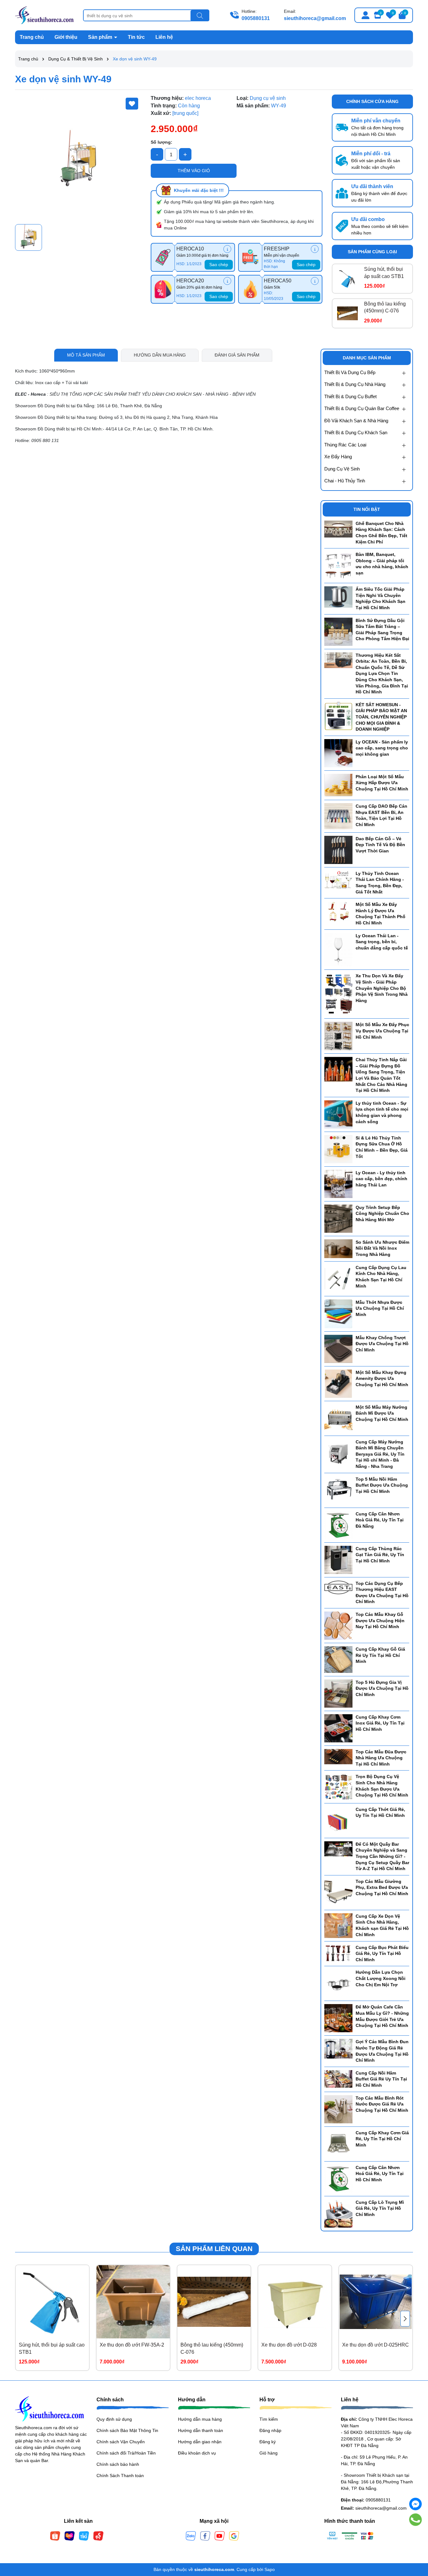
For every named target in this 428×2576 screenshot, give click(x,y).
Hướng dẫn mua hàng (200, 2419)
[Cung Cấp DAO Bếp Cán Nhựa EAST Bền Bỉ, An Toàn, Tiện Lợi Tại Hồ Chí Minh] (338, 816)
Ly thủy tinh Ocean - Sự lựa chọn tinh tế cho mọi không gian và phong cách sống (382, 1112)
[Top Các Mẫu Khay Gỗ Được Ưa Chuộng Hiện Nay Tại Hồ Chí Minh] (338, 1625)
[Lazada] (70, 2536)
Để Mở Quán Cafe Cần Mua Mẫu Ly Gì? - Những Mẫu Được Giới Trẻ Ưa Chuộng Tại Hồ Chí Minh (382, 2016)
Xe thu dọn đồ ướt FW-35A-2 (132, 2345)
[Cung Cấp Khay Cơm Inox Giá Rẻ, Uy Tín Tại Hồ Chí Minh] (338, 1728)
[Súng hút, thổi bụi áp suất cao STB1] (347, 279)
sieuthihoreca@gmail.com (315, 18)
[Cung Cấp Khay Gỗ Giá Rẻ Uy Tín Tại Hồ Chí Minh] (338, 1659)
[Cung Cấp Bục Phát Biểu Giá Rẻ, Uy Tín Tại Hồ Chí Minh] (338, 1953)
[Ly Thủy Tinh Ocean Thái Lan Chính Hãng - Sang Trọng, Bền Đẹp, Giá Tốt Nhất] (338, 880)
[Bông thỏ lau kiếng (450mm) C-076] (347, 313)
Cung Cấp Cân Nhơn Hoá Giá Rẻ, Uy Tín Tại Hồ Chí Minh (380, 2174)
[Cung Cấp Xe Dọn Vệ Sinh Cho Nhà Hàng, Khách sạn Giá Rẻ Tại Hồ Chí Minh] (338, 1925)
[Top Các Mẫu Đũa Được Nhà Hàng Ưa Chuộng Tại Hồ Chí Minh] (338, 1756)
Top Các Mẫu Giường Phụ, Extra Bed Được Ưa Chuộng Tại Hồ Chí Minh (382, 1887)
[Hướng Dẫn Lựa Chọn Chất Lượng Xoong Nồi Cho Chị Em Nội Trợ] (338, 1983)
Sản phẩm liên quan (214, 2249)
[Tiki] (84, 2536)
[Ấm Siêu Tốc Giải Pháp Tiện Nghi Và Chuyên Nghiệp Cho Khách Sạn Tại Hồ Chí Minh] (338, 597)
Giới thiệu (66, 37)
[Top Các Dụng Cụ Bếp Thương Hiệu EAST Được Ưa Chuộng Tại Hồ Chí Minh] (338, 1587)
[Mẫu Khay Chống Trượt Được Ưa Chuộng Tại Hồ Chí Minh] (338, 1348)
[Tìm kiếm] (200, 16)
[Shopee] (55, 2536)
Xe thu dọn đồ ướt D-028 (289, 2345)
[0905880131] (416, 2520)
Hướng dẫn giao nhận (200, 2442)
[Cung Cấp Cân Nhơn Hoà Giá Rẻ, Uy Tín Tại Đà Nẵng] (338, 1525)
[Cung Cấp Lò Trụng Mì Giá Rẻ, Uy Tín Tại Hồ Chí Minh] (338, 2213)
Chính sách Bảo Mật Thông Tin (127, 2430)
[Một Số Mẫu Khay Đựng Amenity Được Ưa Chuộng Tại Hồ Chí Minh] (338, 1383)
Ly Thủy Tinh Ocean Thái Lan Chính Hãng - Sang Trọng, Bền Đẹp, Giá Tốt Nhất (380, 883)
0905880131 (256, 18)
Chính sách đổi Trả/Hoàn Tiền (126, 2453)
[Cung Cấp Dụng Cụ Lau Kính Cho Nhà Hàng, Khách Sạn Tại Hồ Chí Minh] (338, 1278)
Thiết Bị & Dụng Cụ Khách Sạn (356, 432)
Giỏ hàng (269, 2453)
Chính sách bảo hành (118, 2464)
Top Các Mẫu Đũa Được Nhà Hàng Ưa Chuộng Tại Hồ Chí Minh (381, 1758)
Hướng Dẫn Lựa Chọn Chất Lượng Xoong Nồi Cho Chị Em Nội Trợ (381, 1978)
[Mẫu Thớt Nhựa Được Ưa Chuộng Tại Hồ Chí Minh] (338, 1313)
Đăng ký (268, 2442)
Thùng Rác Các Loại (345, 445)
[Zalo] (191, 2536)
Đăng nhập (270, 2430)
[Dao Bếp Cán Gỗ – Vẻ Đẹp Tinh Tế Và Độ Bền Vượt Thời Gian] (338, 849)
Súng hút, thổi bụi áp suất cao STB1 (384, 273)
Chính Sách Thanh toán (120, 2476)
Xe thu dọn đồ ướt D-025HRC (376, 2345)
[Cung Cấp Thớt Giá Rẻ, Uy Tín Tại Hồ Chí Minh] (338, 1820)
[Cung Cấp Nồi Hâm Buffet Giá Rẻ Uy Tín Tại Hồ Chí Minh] (338, 2079)
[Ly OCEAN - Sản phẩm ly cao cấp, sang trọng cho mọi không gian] (338, 753)
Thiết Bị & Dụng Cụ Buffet (350, 396)
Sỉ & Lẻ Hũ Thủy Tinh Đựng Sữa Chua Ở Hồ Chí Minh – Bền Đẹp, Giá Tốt (382, 1147)
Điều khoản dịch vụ (197, 2453)
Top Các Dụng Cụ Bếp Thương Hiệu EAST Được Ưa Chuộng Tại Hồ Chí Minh (382, 1593)
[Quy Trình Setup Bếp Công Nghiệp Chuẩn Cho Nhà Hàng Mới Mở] (338, 1218)
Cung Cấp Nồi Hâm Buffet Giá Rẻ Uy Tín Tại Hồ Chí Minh (381, 2079)
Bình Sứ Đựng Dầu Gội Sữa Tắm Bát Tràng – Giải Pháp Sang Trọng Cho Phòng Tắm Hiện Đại (382, 630)
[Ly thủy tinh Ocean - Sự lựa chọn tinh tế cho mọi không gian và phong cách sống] (338, 1114)
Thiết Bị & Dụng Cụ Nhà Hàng (355, 384)
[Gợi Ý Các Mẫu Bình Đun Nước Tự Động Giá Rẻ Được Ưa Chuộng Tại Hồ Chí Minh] (338, 2048)
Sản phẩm (101, 37)
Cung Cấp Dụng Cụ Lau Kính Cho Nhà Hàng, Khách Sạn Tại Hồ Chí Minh (381, 1277)
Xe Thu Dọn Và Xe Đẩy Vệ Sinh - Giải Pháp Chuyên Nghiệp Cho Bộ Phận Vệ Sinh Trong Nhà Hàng (382, 988)
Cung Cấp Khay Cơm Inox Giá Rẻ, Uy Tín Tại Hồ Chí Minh (380, 1723)
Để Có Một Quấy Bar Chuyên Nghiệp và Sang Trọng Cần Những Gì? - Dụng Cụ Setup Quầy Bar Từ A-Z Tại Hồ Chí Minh (382, 1856)
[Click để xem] (78, 158)
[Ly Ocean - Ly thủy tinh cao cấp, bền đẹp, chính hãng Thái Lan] (338, 1184)
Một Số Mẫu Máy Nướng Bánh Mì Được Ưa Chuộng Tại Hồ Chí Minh (382, 1413)
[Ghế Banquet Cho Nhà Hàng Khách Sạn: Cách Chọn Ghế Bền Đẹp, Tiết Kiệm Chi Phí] (338, 529)
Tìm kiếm (269, 2419)
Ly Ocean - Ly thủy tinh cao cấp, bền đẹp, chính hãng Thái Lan (381, 1179)
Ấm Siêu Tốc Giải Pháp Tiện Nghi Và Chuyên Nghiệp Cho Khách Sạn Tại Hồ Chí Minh (381, 598)
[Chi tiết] (227, 249)
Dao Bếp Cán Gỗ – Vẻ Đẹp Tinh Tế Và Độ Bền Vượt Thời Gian (380, 845)
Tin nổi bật (367, 509)
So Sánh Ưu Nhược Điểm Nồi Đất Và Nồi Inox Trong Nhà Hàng (382, 1248)
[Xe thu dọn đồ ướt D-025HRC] (376, 2302)
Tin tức (136, 37)
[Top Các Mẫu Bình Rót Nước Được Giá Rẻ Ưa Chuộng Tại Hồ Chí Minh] (338, 2109)
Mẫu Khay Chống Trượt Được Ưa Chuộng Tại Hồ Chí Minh (382, 1344)
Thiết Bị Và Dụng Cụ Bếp (350, 372)
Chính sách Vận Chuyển (121, 2442)
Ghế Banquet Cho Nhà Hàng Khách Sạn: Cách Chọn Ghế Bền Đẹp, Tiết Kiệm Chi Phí (381, 533)
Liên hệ (164, 37)
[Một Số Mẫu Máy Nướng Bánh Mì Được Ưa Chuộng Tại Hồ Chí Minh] (338, 1418)
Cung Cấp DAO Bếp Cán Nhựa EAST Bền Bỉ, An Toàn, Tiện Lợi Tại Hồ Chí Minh (381, 815)
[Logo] (44, 15)
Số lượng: (162, 142)
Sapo (270, 2569)
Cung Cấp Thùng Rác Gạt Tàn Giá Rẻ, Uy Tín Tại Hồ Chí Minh (380, 1555)
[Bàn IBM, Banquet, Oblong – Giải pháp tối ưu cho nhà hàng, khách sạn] (338, 565)
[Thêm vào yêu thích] (132, 104)
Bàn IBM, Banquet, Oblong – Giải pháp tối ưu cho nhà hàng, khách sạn (382, 564)
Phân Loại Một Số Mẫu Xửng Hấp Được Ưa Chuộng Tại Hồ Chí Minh (382, 783)
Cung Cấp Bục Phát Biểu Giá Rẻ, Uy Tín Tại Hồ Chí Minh (382, 1954)
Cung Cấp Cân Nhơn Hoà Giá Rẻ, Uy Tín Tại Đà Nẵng (380, 1520)
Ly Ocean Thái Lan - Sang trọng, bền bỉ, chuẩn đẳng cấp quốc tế (382, 942)
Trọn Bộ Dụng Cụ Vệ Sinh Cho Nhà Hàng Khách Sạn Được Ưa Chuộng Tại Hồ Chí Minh (382, 1786)
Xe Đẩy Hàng (338, 457)
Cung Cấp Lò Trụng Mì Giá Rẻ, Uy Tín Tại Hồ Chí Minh (380, 2208)
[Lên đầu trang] (415, 2538)
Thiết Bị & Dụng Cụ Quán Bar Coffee (362, 408)
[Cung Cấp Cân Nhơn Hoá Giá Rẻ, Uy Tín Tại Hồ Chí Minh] (338, 2178)
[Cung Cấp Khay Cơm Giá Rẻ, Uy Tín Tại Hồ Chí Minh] (338, 2143)
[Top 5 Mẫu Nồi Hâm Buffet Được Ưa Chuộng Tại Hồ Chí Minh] (338, 1490)
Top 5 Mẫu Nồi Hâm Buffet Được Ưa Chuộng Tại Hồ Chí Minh (382, 1485)
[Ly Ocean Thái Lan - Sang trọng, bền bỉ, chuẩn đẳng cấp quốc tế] (338, 949)
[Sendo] (98, 2536)
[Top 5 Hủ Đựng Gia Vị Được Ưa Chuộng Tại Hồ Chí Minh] (338, 1693)
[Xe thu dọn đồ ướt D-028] (295, 2302)
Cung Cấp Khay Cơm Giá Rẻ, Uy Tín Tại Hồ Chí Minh (382, 2139)
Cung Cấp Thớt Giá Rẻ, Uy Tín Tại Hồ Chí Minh (380, 1812)
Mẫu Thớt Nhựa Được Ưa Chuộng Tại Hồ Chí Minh (380, 1308)
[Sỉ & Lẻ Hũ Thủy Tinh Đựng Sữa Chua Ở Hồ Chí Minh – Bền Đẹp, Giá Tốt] (338, 1149)
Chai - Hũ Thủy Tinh (345, 481)
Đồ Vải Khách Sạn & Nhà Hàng (356, 421)
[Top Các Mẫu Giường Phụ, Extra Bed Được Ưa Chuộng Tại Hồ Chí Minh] (338, 1892)
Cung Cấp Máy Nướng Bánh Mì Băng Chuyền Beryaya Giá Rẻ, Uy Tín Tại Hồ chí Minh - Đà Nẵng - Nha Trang (380, 1454)
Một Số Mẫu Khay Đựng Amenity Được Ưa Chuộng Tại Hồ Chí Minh (382, 1378)
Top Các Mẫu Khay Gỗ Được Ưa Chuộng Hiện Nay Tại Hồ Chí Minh (380, 1620)
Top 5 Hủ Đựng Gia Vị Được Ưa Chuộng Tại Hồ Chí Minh (382, 1688)
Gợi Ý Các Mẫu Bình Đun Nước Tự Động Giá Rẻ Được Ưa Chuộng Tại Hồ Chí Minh (382, 2051)
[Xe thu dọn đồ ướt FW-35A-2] (133, 2302)
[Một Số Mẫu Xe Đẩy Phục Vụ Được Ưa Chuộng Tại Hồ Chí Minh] (338, 1036)
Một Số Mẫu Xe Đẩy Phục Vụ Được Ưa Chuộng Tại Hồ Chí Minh (382, 1031)
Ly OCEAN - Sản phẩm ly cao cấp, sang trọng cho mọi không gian (382, 748)
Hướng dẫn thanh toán (201, 2430)
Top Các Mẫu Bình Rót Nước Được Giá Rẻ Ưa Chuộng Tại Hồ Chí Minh (382, 2104)
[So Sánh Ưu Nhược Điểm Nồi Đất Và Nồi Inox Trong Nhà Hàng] (338, 1248)
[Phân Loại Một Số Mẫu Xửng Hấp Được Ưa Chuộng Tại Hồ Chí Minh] (338, 785)
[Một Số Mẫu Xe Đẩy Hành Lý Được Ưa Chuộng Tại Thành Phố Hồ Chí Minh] (338, 912)
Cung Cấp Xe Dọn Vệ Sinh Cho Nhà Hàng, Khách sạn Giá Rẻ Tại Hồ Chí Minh (382, 1925)
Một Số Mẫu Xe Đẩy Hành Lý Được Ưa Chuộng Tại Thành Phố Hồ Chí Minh (381, 914)
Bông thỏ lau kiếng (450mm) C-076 (385, 307)
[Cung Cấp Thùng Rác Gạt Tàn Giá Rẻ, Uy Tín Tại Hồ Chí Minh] (338, 1559)
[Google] (234, 2536)
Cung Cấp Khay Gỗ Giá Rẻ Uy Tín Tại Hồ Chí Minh (380, 1655)
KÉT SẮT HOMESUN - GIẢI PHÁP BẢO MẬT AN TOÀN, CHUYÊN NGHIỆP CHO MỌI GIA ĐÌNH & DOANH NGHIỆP (381, 717)
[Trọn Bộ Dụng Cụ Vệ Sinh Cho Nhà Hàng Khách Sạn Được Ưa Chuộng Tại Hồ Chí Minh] (338, 1787)
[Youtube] (220, 2536)
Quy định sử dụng (114, 2419)
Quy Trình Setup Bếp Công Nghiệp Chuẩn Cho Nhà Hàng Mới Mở (382, 1213)
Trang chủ (32, 37)
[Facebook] (205, 2536)
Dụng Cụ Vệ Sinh (342, 469)
